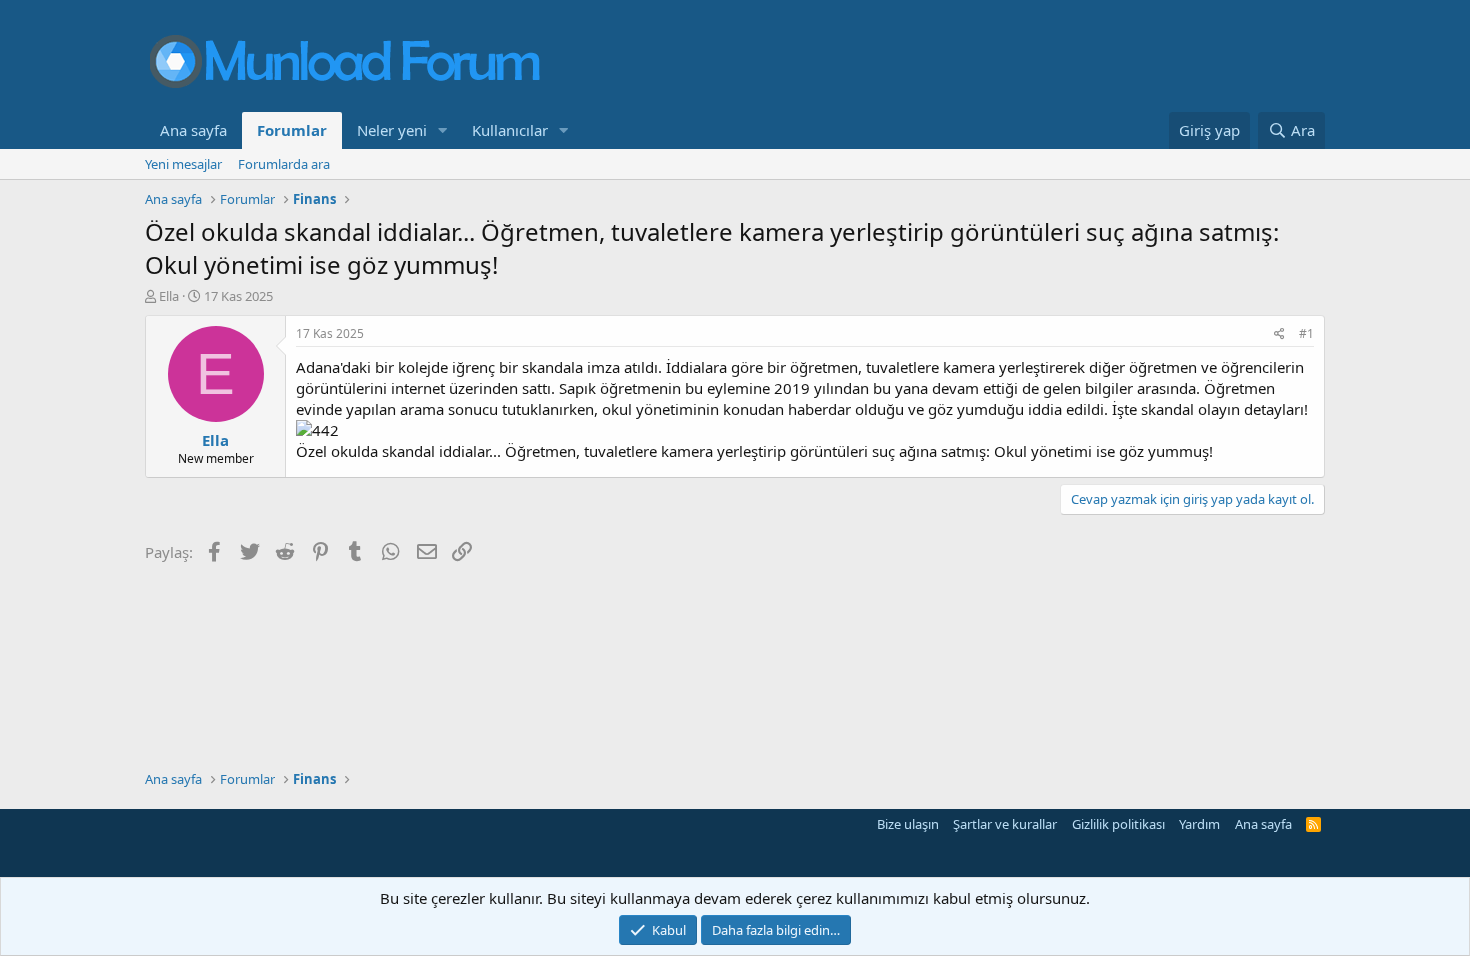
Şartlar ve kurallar (1005, 824)
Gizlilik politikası (1118, 824)
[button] (443, 130)
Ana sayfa (193, 130)
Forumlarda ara (284, 164)
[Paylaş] (1279, 334)
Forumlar (292, 130)
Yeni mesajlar (183, 164)
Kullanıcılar (510, 130)
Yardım (1199, 824)
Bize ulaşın (908, 824)
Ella (169, 296)
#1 (1306, 333)
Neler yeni (392, 130)
